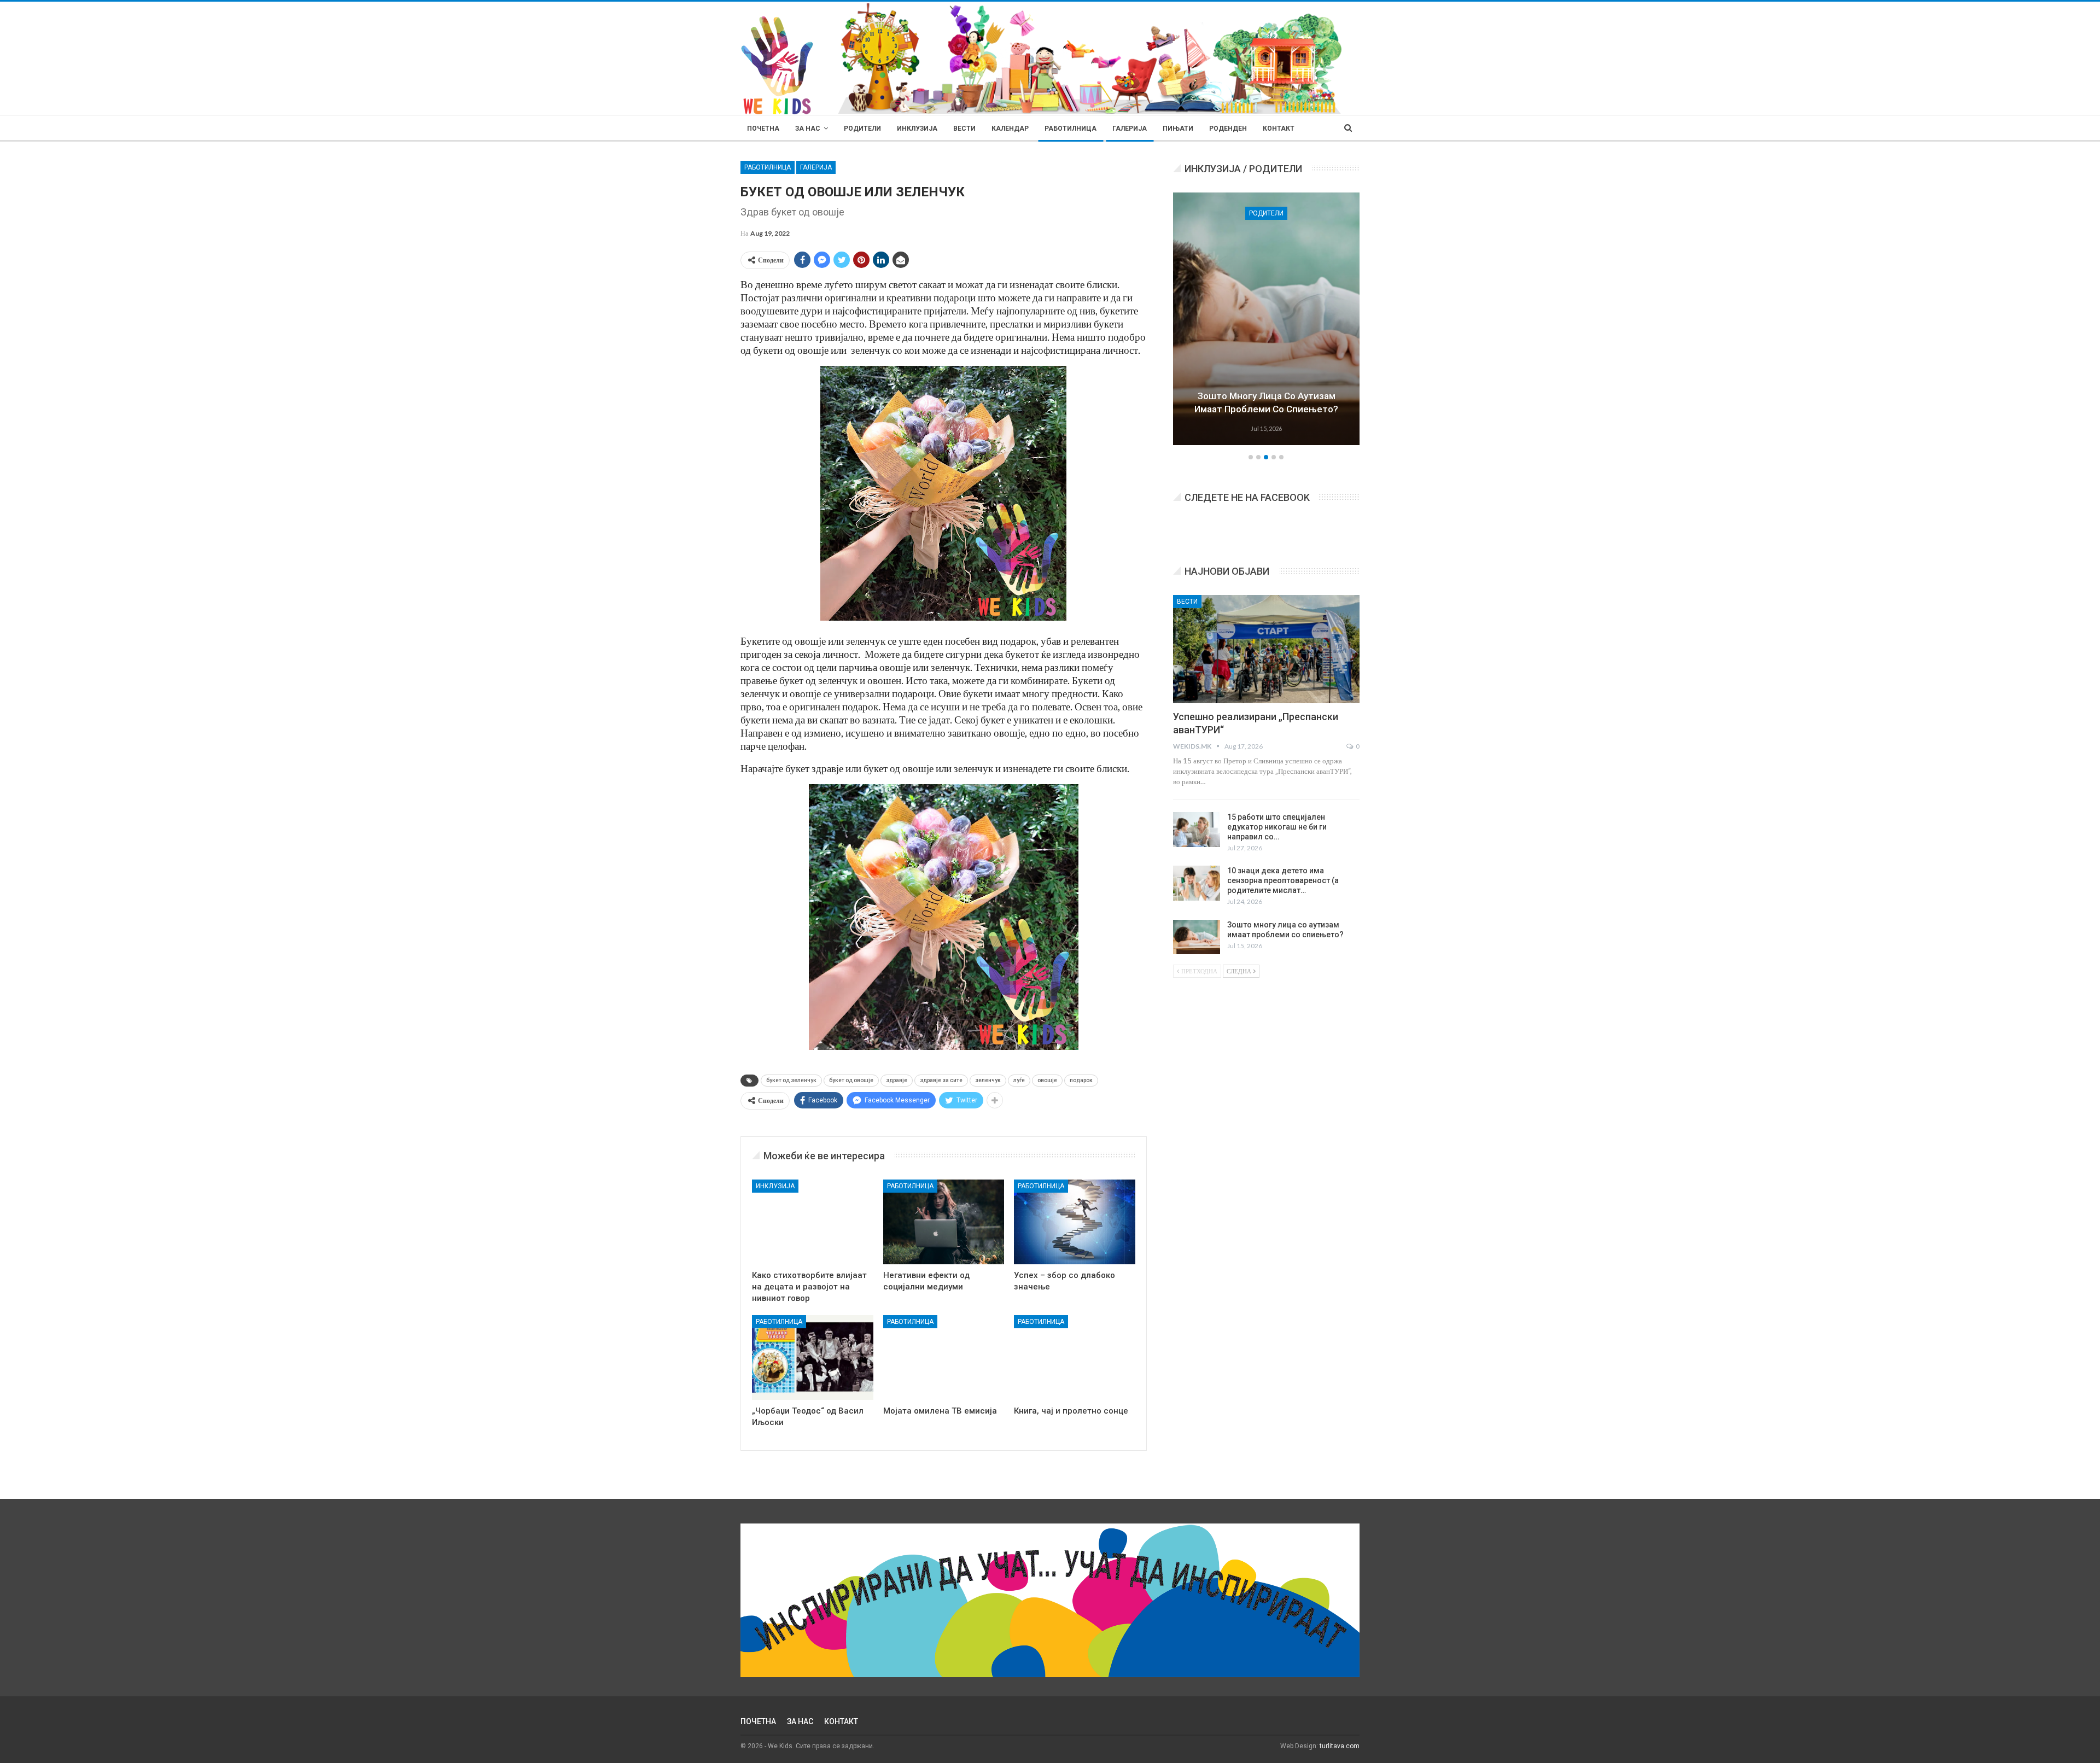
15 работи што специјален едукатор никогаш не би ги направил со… (1277, 827)
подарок (1081, 1080)
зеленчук (988, 1080)
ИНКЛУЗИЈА (917, 129)
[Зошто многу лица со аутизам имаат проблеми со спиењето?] (1197, 937)
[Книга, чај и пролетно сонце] (1075, 1358)
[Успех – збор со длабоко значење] (1075, 1222)
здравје (897, 1080)
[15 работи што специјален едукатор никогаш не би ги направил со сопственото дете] (1197, 830)
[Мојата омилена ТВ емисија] (944, 1358)
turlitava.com (1340, 1746)
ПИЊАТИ (1178, 129)
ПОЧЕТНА (763, 129)
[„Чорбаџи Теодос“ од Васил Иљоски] (813, 1358)
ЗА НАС (808, 129)
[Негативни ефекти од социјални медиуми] (944, 1222)
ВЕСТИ (964, 129)
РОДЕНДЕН (1228, 129)
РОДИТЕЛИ (862, 129)
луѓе (1019, 1080)
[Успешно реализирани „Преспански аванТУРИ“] (1266, 649)
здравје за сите (941, 1080)
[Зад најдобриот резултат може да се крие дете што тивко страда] (1267, 319)
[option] (1267, 320)
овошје (1047, 1080)
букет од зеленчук (791, 1080)
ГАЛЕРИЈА (1130, 129)
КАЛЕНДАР (1010, 129)
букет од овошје (851, 1080)
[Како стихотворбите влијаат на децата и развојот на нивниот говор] (813, 1222)
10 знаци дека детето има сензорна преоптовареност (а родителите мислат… (1283, 880)
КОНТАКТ (1279, 129)
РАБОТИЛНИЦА (1071, 129)
